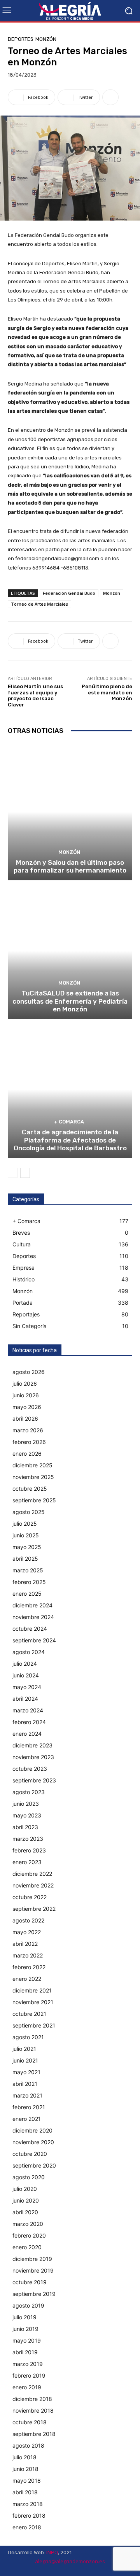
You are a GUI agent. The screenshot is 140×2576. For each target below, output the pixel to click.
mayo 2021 (26, 2072)
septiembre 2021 (34, 2025)
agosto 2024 (29, 1652)
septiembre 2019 (34, 2294)
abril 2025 (25, 1559)
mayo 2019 (27, 2340)
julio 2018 (24, 2457)
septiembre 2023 (34, 1780)
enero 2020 (27, 2247)
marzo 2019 (28, 2364)
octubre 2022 (30, 1897)
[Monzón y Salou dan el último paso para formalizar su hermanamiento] (70, 812)
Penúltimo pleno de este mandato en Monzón (107, 692)
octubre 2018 (30, 2422)
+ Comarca (69, 1122)
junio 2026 (26, 1395)
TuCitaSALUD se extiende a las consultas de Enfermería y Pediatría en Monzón (70, 1001)
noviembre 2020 (33, 2142)
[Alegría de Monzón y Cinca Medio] (70, 11)
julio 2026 (25, 1384)
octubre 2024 (30, 1629)
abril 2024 (25, 1699)
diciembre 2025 (32, 1465)
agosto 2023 (29, 1792)
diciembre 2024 (32, 1605)
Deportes (21, 39)
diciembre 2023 (32, 1745)
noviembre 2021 (33, 2002)
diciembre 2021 (32, 1990)
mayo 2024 (27, 1687)
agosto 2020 (29, 2177)
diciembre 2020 (32, 2130)
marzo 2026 (28, 1430)
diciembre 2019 (32, 2259)
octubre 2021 (29, 2014)
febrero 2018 (29, 2516)
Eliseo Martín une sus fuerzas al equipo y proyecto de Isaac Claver (35, 696)
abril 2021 (25, 2084)
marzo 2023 (28, 1839)
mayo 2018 (27, 2480)
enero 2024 (27, 1734)
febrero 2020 (29, 2235)
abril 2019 (25, 2352)
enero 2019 (27, 2387)
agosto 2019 (28, 2305)
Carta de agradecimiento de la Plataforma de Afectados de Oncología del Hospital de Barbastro (70, 1140)
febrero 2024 (29, 1722)
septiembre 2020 (34, 2165)
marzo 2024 (28, 1710)
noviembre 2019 (33, 2270)
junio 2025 (26, 1535)
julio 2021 (24, 2049)
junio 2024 (26, 1675)
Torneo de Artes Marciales (39, 604)
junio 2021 (25, 2060)
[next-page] (25, 1173)
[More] (110, 97)
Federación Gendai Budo (69, 593)
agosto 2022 (28, 1920)
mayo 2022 (27, 1932)
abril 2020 (25, 2212)
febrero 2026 (29, 1442)
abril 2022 (25, 1944)
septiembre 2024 (34, 1640)
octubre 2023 (30, 1769)
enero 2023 (27, 1862)
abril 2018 (25, 2492)
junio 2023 (26, 1804)
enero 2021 (27, 2119)
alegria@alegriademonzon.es (70, 2561)
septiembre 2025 (34, 1500)
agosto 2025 (29, 1512)
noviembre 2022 (33, 1885)
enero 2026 (27, 1454)
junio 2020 (26, 2200)
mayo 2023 (27, 1815)
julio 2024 (25, 1664)
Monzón (46, 39)
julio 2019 (24, 2317)
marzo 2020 (28, 2224)
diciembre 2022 (32, 1874)
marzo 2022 (28, 1955)
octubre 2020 (30, 2154)
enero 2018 (27, 2527)
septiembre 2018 (34, 2434)
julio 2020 (25, 2189)
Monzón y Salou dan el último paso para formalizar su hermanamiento (70, 866)
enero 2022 (27, 1979)
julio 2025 (25, 1524)
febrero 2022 (29, 1967)
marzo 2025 (28, 1570)
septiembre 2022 (34, 1909)
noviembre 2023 (33, 1757)
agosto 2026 (29, 1372)
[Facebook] (109, 2569)
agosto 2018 (28, 2445)
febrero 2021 (29, 2107)
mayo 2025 (27, 1547)
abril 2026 (25, 1419)
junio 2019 (25, 2329)
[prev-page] (13, 1173)
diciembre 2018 (32, 2399)
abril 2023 (25, 1827)
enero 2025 (27, 1594)
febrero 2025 (29, 1582)
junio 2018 (25, 2469)
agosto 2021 (28, 2037)
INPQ (52, 2552)
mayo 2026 (27, 1407)
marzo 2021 (27, 2095)
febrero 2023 (29, 1850)
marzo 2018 (28, 2504)
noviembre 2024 (33, 1617)
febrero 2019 (29, 2375)
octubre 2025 (30, 1489)
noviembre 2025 (33, 1477)
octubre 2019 (30, 2282)
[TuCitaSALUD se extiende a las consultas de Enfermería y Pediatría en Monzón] (70, 951)
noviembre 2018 (33, 2410)
